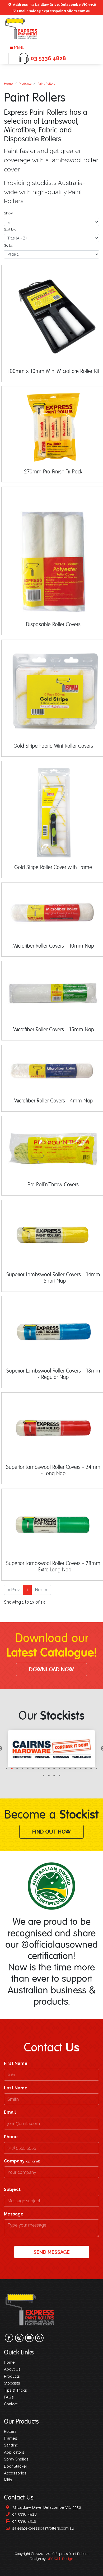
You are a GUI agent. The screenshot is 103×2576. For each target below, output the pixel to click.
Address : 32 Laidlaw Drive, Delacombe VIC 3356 (54, 5)
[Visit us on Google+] (39, 2338)
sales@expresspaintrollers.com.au (42, 2528)
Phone (11, 2137)
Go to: (8, 245)
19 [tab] (44, 1776)
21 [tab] (54, 1776)
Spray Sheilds (16, 2459)
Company (22, 2161)
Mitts (8, 2480)
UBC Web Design (60, 2559)
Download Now (51, 1670)
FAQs (9, 2397)
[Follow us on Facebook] (9, 2338)
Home (8, 84)
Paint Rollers (46, 84)
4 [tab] (22, 1768)
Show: (9, 213)
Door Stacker (16, 2466)
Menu (19, 47)
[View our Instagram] (19, 2338)
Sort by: (10, 229)
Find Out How (51, 1832)
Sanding (11, 2445)
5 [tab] (28, 1768)
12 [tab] (65, 1768)
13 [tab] (70, 1768)
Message (14, 2214)
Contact (11, 2404)
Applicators (14, 2452)
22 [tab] (59, 1776)
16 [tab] (86, 1768)
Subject (12, 2189)
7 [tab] (38, 1768)
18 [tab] (96, 1768)
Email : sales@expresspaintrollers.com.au (53, 11)
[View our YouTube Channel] (29, 2338)
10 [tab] (54, 1768)
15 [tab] (81, 1768)
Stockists (12, 2383)
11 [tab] (59, 1768)
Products (25, 84)
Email (10, 2112)
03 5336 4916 (24, 2521)
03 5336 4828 (24, 2514)
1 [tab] (7, 1768)
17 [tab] (91, 1768)
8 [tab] (44, 1768)
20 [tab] (49, 1776)
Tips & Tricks (15, 2390)
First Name (16, 2063)
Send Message (52, 2252)
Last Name (16, 2088)
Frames (11, 2438)
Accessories (15, 2473)
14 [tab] (75, 1768)
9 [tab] (49, 1768)
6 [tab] (33, 1768)
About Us (12, 2369)
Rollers (10, 2431)
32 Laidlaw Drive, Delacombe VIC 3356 (46, 2507)
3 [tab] (17, 1768)
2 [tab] (12, 1768)
